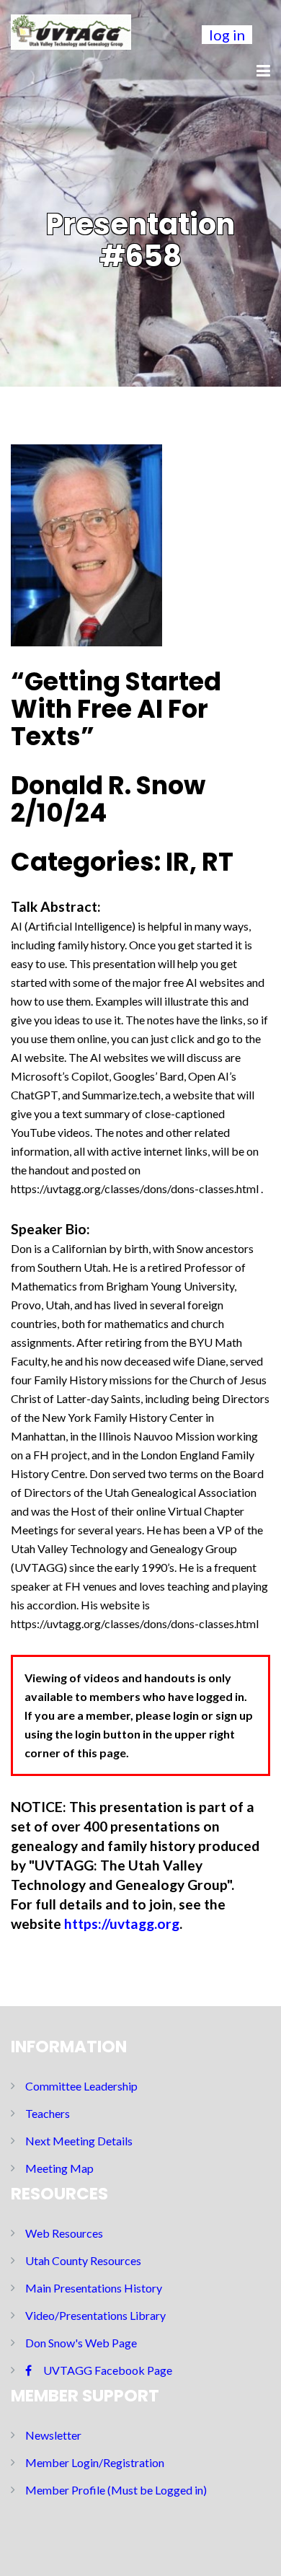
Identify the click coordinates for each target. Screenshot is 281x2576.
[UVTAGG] (71, 30)
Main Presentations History (94, 2288)
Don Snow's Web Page (81, 2343)
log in (227, 35)
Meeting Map (59, 2168)
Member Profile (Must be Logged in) (116, 2490)
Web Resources (64, 2233)
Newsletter (53, 2435)
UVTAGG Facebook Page (108, 2370)
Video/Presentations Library (95, 2315)
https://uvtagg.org (122, 1924)
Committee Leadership (81, 2086)
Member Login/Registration (95, 2462)
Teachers (48, 2113)
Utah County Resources (83, 2260)
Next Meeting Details (79, 2141)
